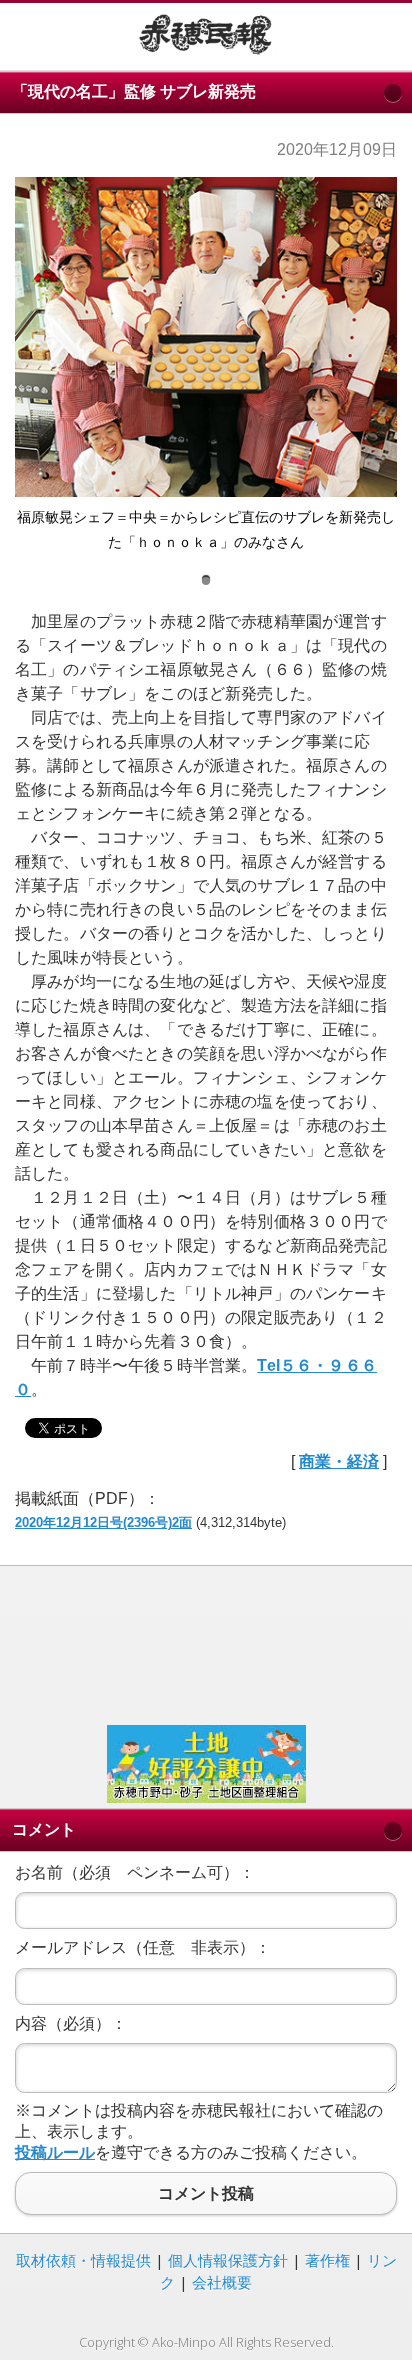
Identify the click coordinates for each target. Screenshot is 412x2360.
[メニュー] (30, 33)
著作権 (327, 2260)
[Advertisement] (206, 1643)
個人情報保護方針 (228, 2260)
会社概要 (222, 2282)
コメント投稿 (206, 2193)
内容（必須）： (71, 2023)
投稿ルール (55, 2152)
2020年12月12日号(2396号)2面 (103, 1522)
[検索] (381, 33)
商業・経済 (339, 1461)
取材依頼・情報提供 (83, 2260)
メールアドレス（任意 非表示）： (143, 1947)
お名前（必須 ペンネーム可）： (135, 1872)
